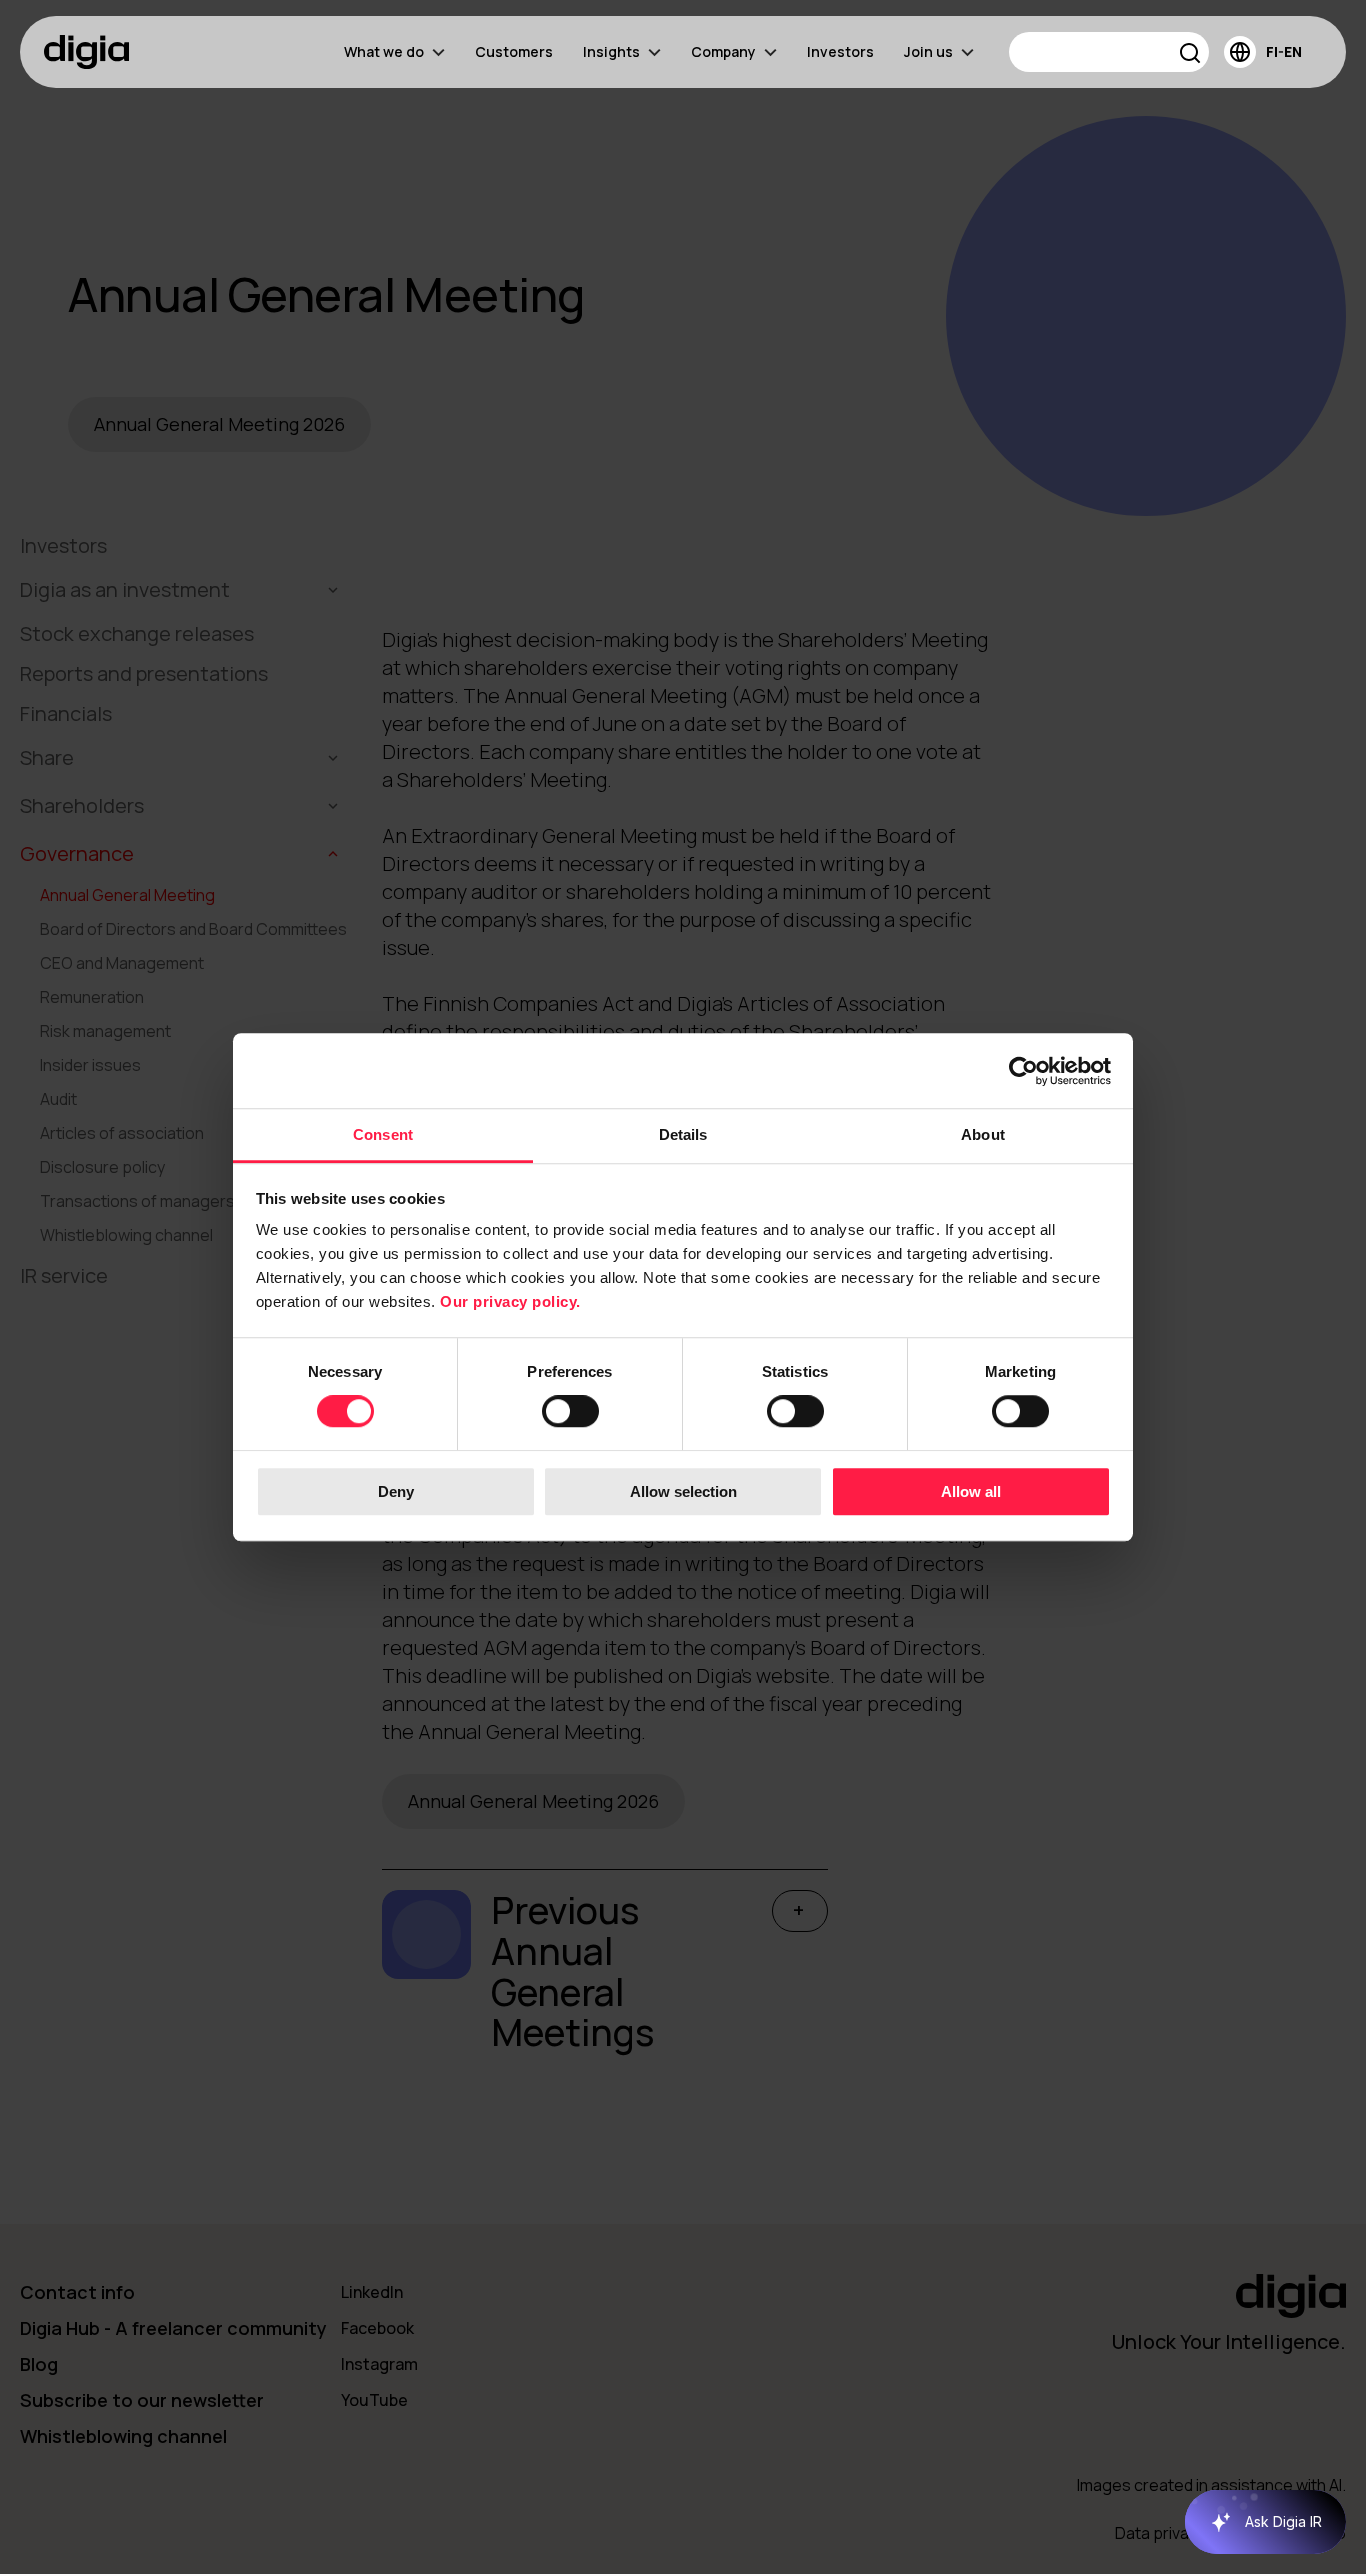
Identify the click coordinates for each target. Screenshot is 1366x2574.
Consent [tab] (383, 1134)
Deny (396, 1491)
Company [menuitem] (723, 51)
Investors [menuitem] (840, 51)
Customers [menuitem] (514, 51)
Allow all (971, 1491)
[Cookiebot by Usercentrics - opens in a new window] (1023, 1071)
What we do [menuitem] (384, 51)
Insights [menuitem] (611, 51)
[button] (1190, 55)
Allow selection (683, 1491)
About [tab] (983, 1134)
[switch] (570, 1412)
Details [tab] (683, 1134)
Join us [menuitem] (928, 51)
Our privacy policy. (510, 1301)
